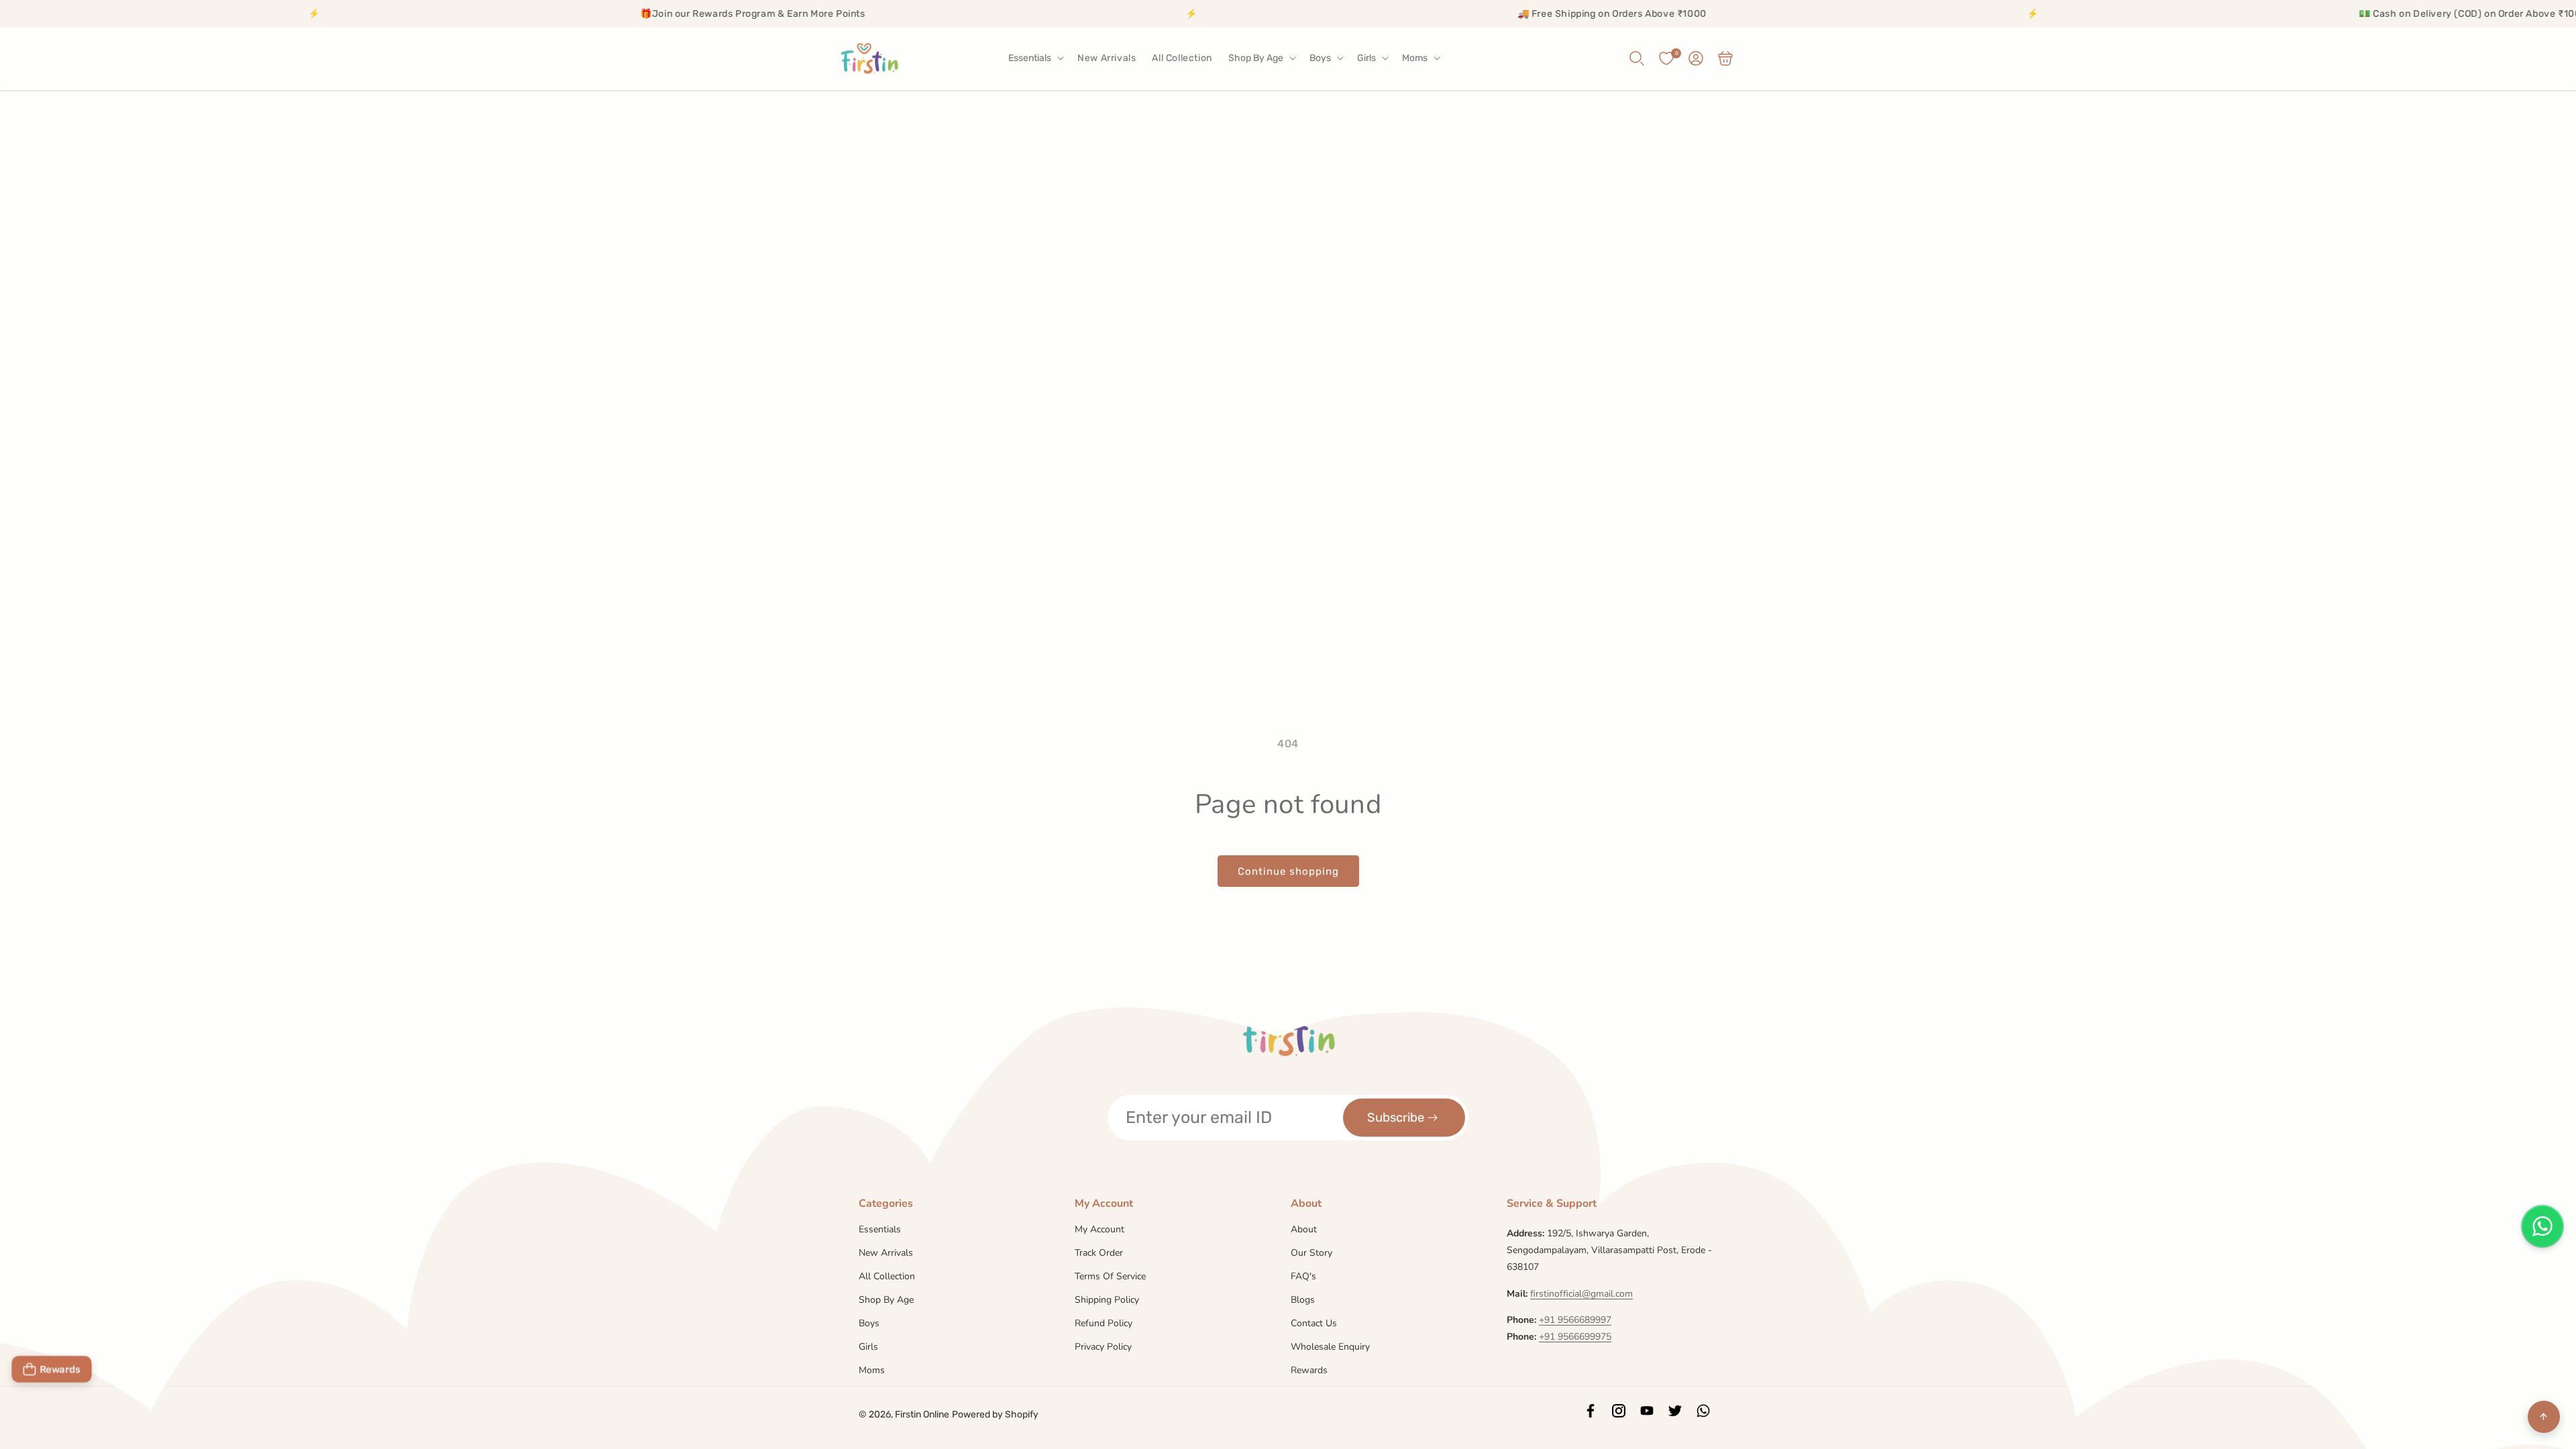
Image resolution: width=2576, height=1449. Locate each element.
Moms (872, 1370)
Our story (1311, 1253)
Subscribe (1396, 1117)
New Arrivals (886, 1253)
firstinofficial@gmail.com (1581, 1294)
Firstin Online (922, 1414)
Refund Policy (1104, 1323)
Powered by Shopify (995, 1414)
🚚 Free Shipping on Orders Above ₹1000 (1441, 14)
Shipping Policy (1107, 1300)
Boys (869, 1323)
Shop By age (886, 1300)
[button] (1035, 58)
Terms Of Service (1110, 1276)
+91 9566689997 (1575, 1320)
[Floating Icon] (2542, 1226)
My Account (1099, 1230)
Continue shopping (1288, 871)
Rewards (1309, 1370)
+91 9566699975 (1575, 1337)
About (1304, 1230)
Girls (868, 1347)
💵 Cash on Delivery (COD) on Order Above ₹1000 (2302, 14)
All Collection (887, 1276)
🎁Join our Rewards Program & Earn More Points (581, 14)
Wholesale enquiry (1330, 1347)
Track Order (1099, 1253)
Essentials (880, 1230)
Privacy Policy (1103, 1347)
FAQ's (1303, 1276)
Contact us (1314, 1323)
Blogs (1303, 1300)
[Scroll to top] (2544, 1417)
